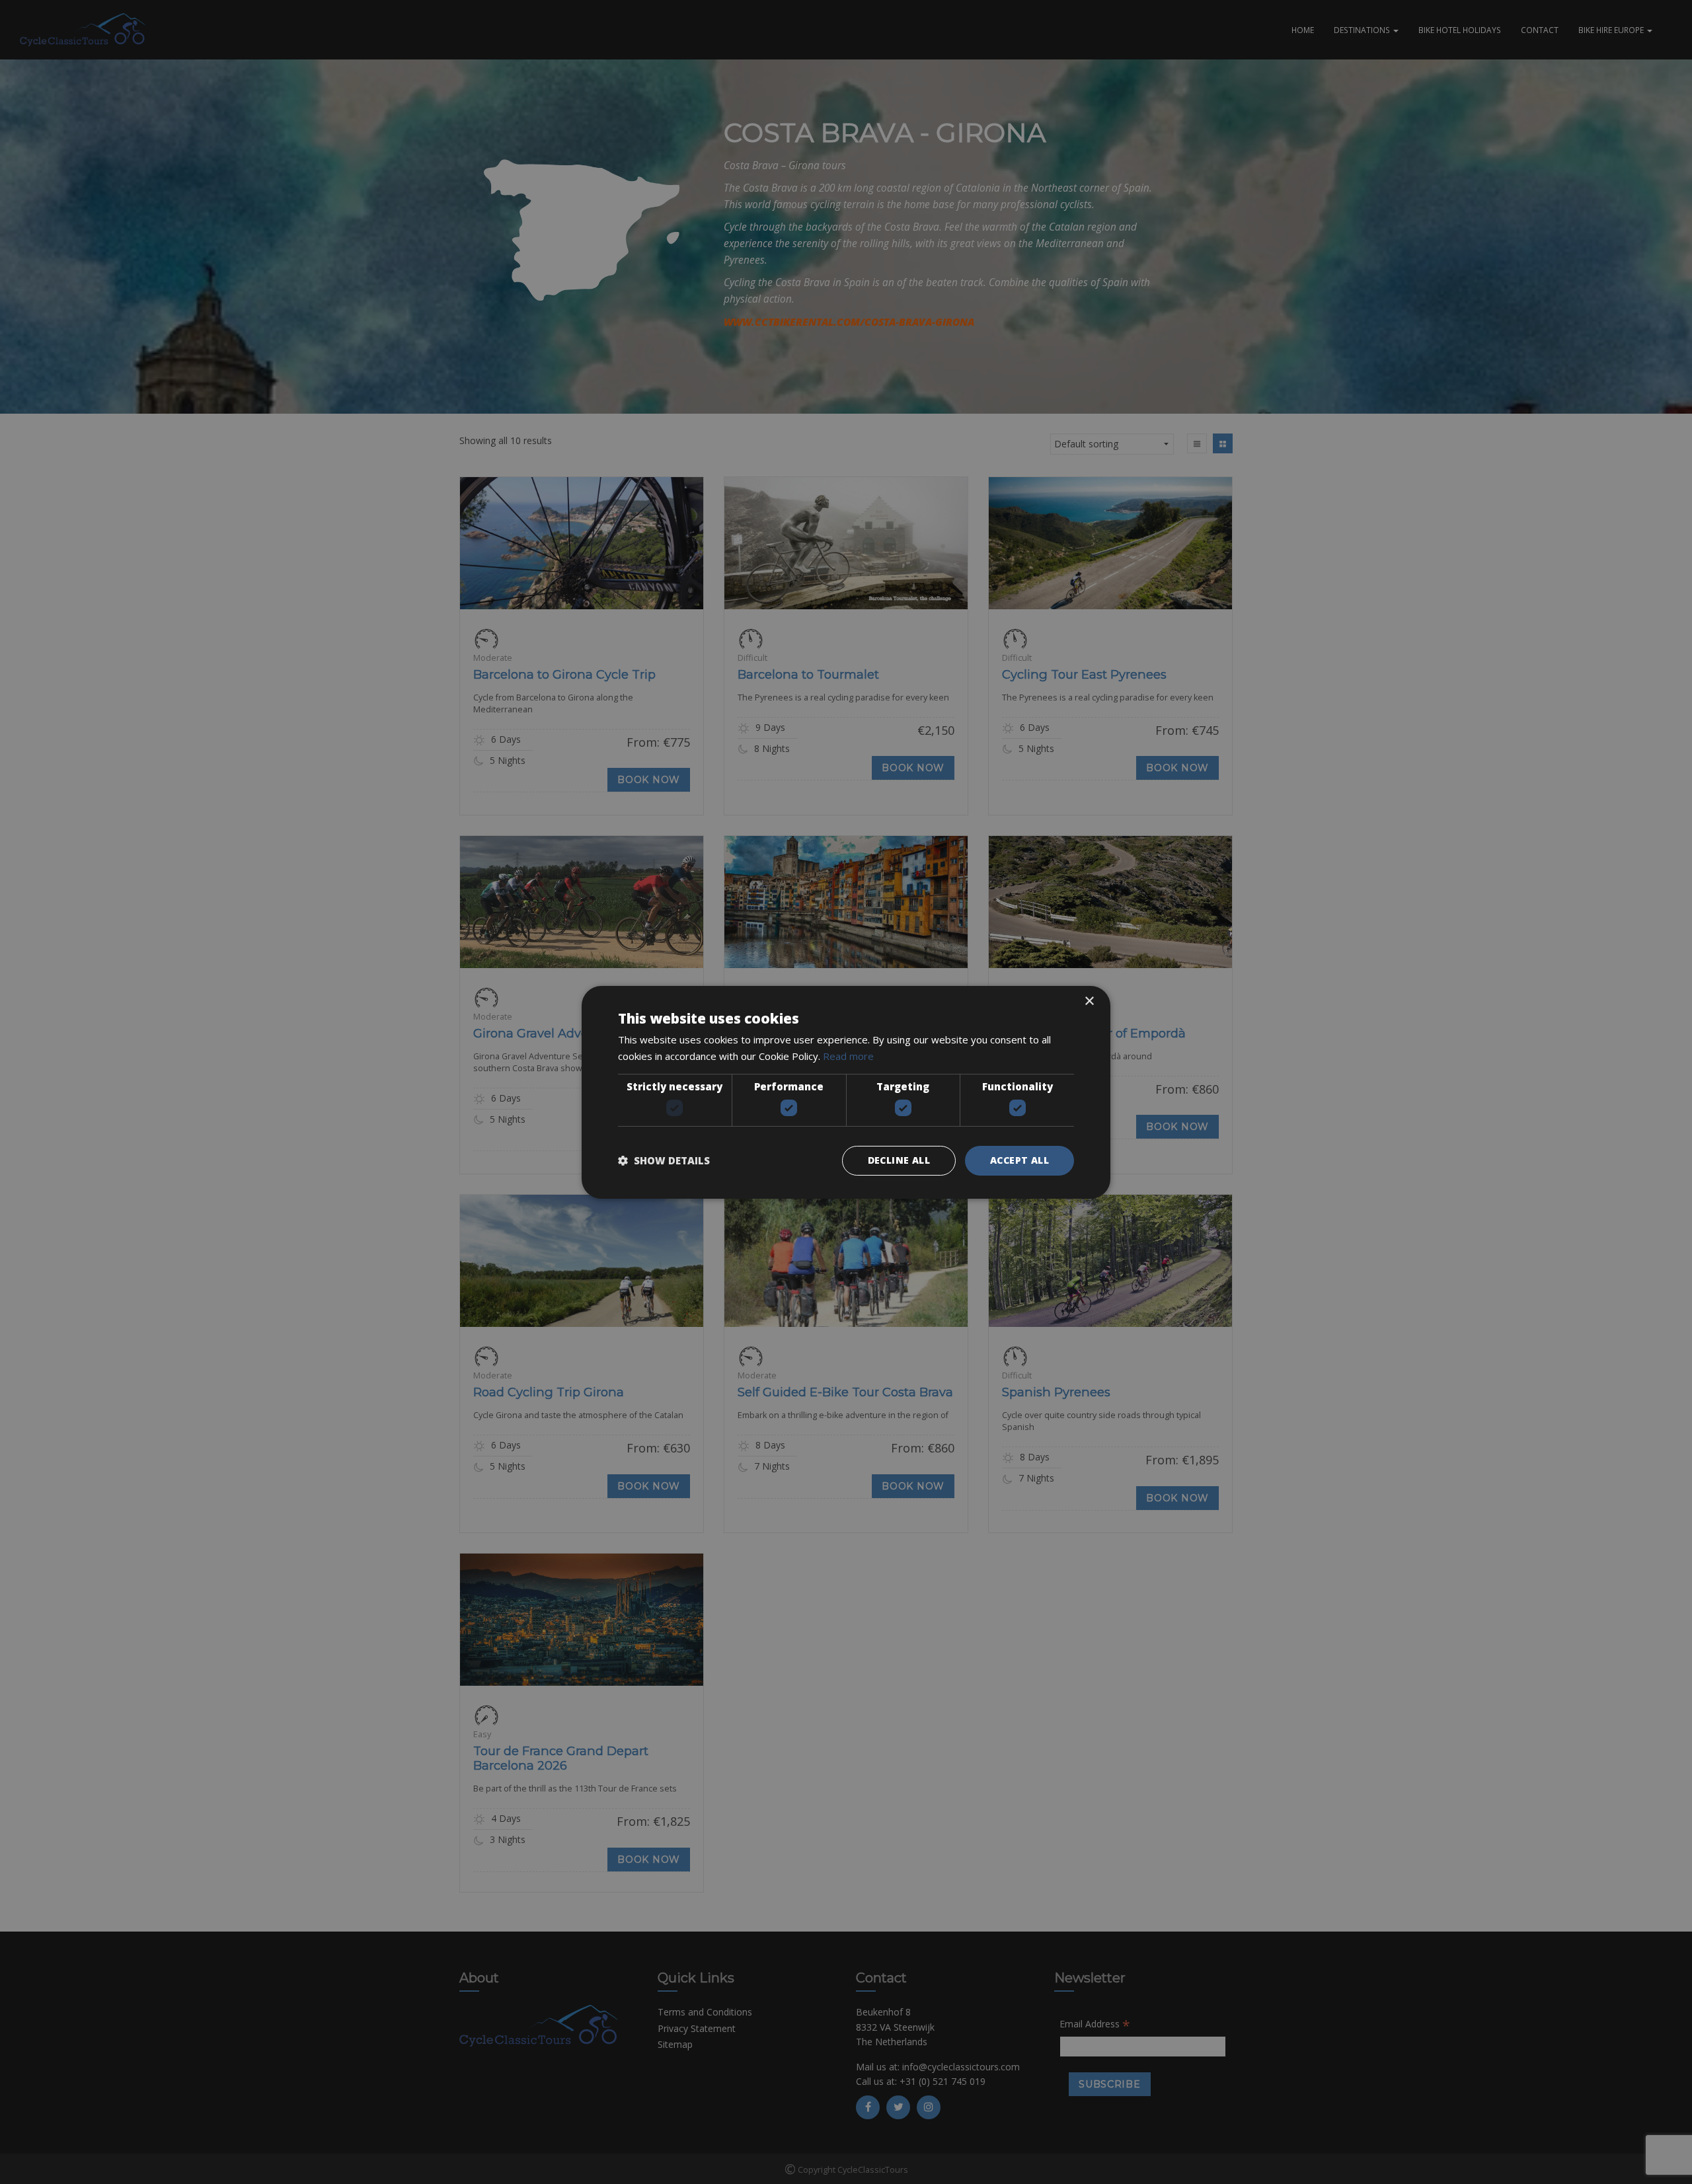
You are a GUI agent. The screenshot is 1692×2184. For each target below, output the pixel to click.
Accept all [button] (1019, 1160)
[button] (664, 1160)
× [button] (1089, 1001)
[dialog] (846, 1092)
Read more (848, 1056)
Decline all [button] (899, 1160)
